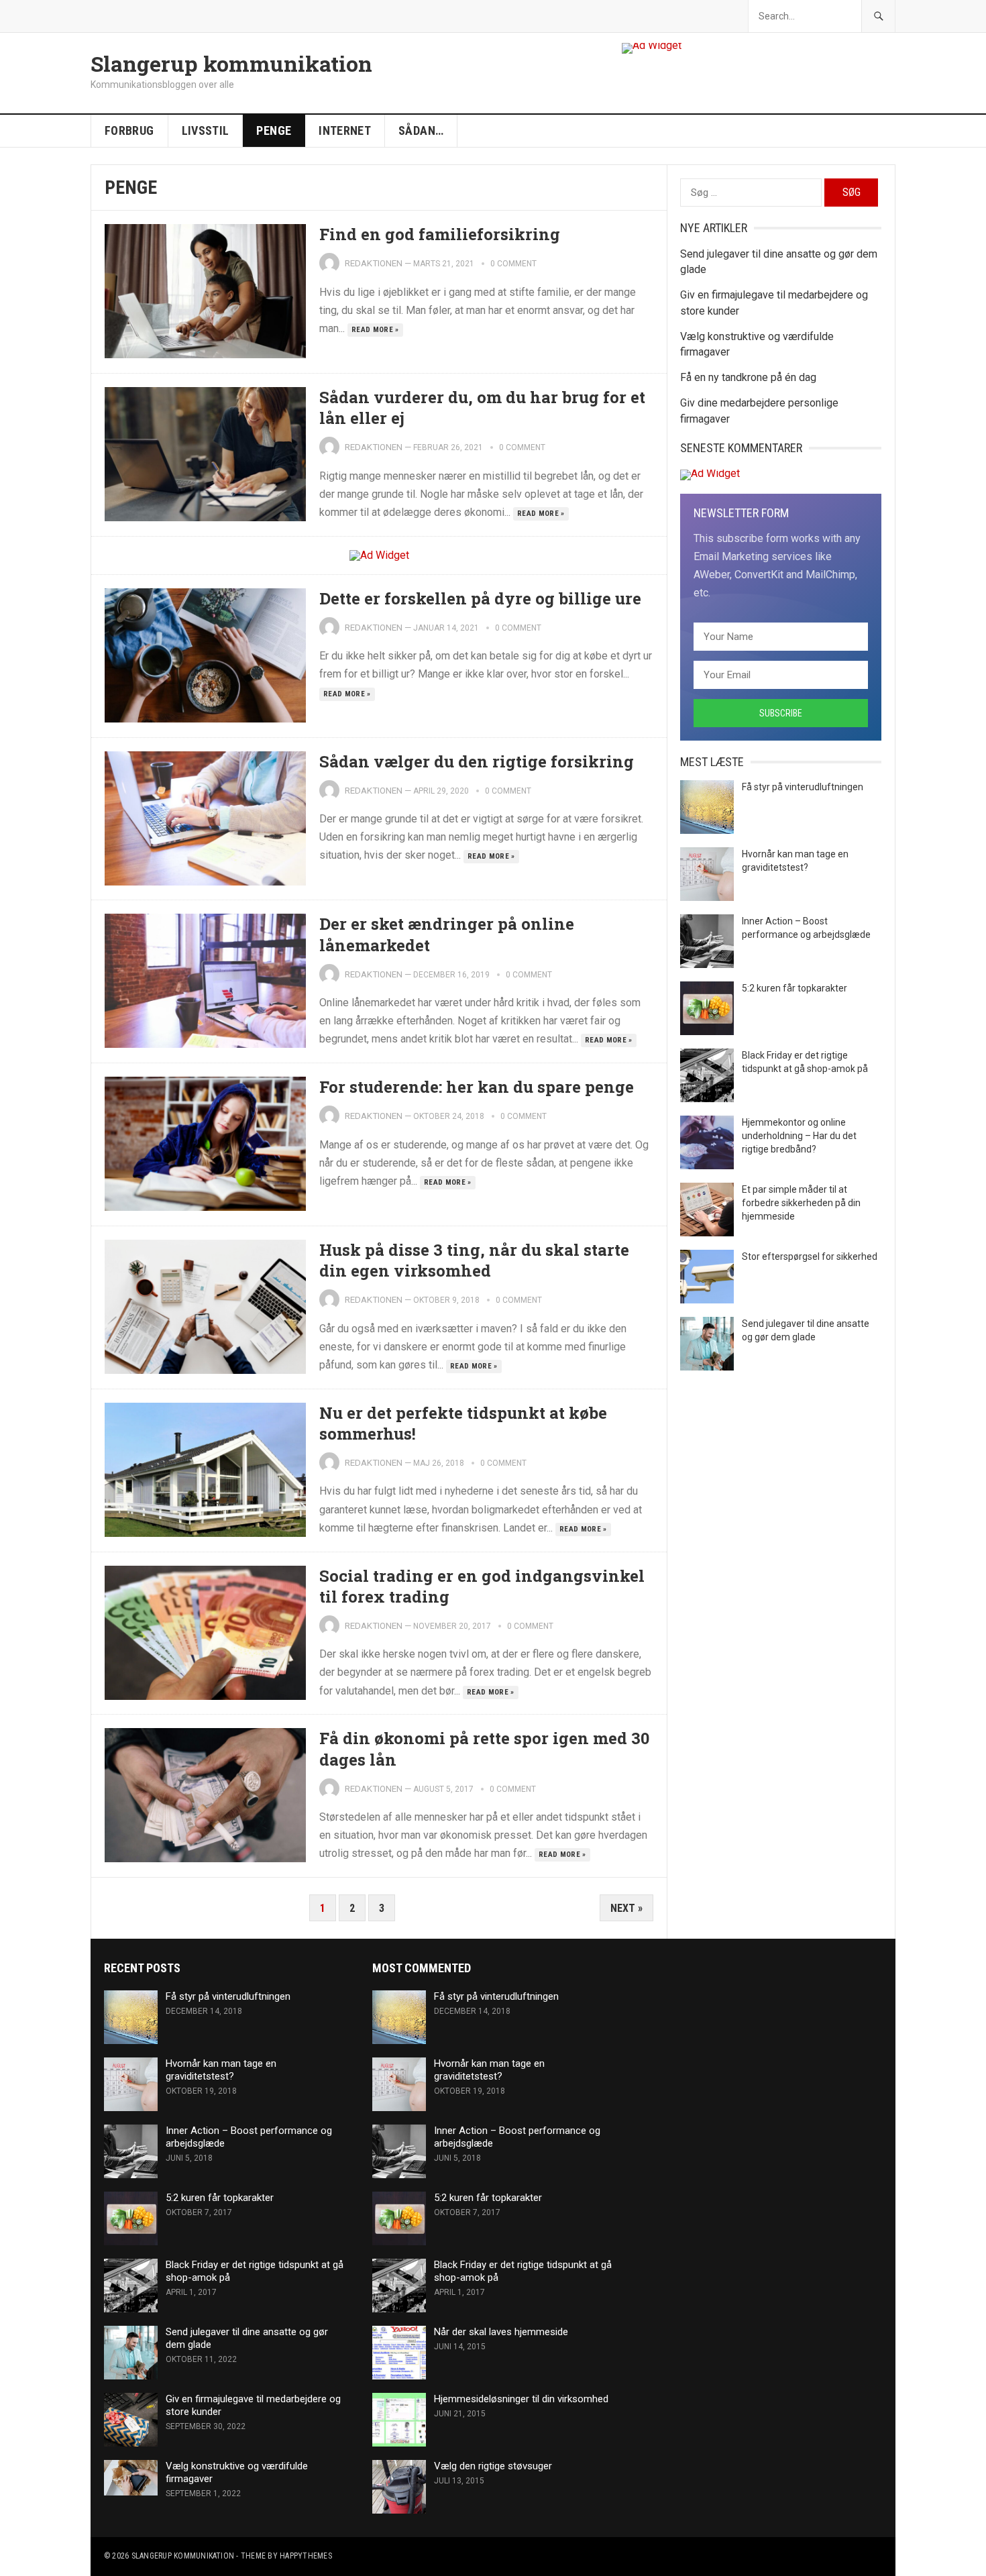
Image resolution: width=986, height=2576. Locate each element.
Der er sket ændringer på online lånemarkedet (447, 934)
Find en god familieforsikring (440, 234)
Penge (274, 130)
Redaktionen (374, 263)
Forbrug (129, 130)
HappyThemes (306, 2556)
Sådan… (421, 130)
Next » (626, 1908)
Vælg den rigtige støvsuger (493, 2466)
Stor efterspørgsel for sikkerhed (810, 1256)
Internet (345, 130)
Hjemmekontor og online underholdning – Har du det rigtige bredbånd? (799, 1136)
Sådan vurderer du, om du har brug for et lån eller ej (482, 408)
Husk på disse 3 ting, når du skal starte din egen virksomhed (474, 1260)
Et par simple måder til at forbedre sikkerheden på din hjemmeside (801, 1203)
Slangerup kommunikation (231, 64)
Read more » (375, 330)
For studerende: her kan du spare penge (477, 1087)
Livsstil (206, 130)
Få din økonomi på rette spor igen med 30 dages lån (484, 1749)
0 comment (513, 264)
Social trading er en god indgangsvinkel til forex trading (482, 1586)
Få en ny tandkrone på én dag (748, 377)
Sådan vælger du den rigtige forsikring (477, 761)
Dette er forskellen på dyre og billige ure (480, 598)
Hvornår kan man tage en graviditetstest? (221, 2070)
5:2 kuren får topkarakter (795, 988)
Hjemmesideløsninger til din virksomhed (521, 2399)
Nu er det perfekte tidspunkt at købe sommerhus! (463, 1423)
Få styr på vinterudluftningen (803, 787)
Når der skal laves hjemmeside (501, 2332)
